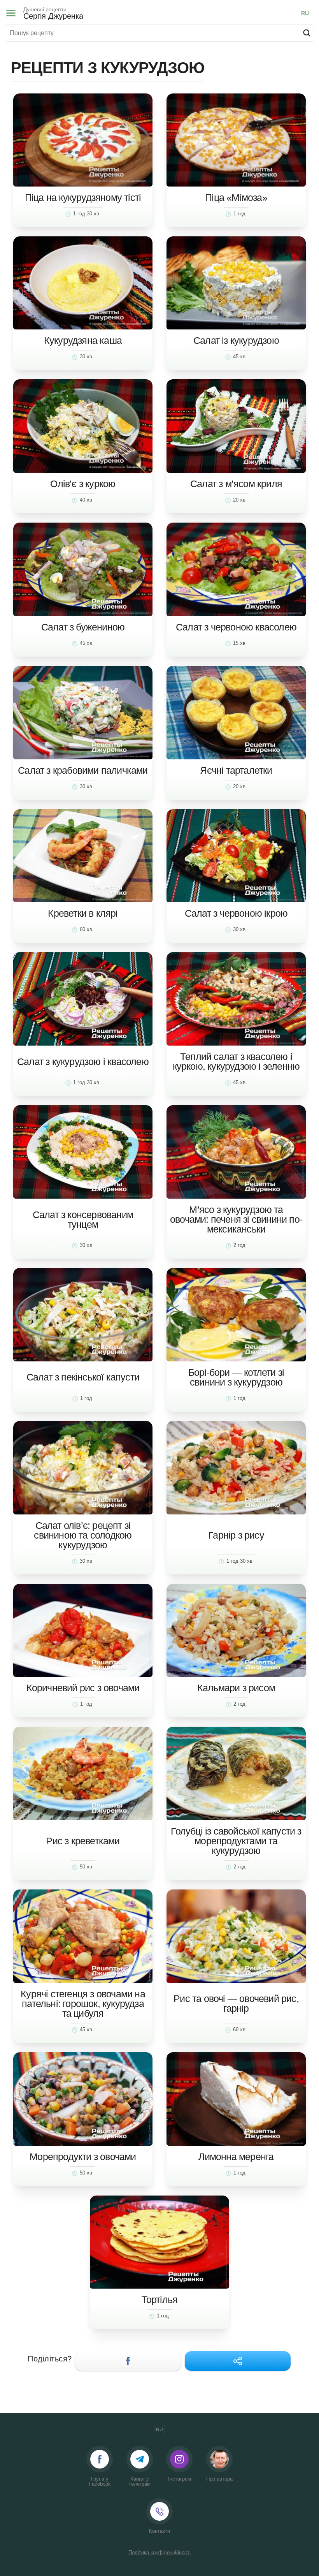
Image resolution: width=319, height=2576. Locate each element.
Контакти (159, 2531)
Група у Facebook (100, 2481)
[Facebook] (128, 2361)
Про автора (219, 2479)
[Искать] (307, 33)
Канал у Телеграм (139, 2481)
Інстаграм (180, 2479)
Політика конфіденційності (159, 2552)
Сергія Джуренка (53, 13)
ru (305, 13)
